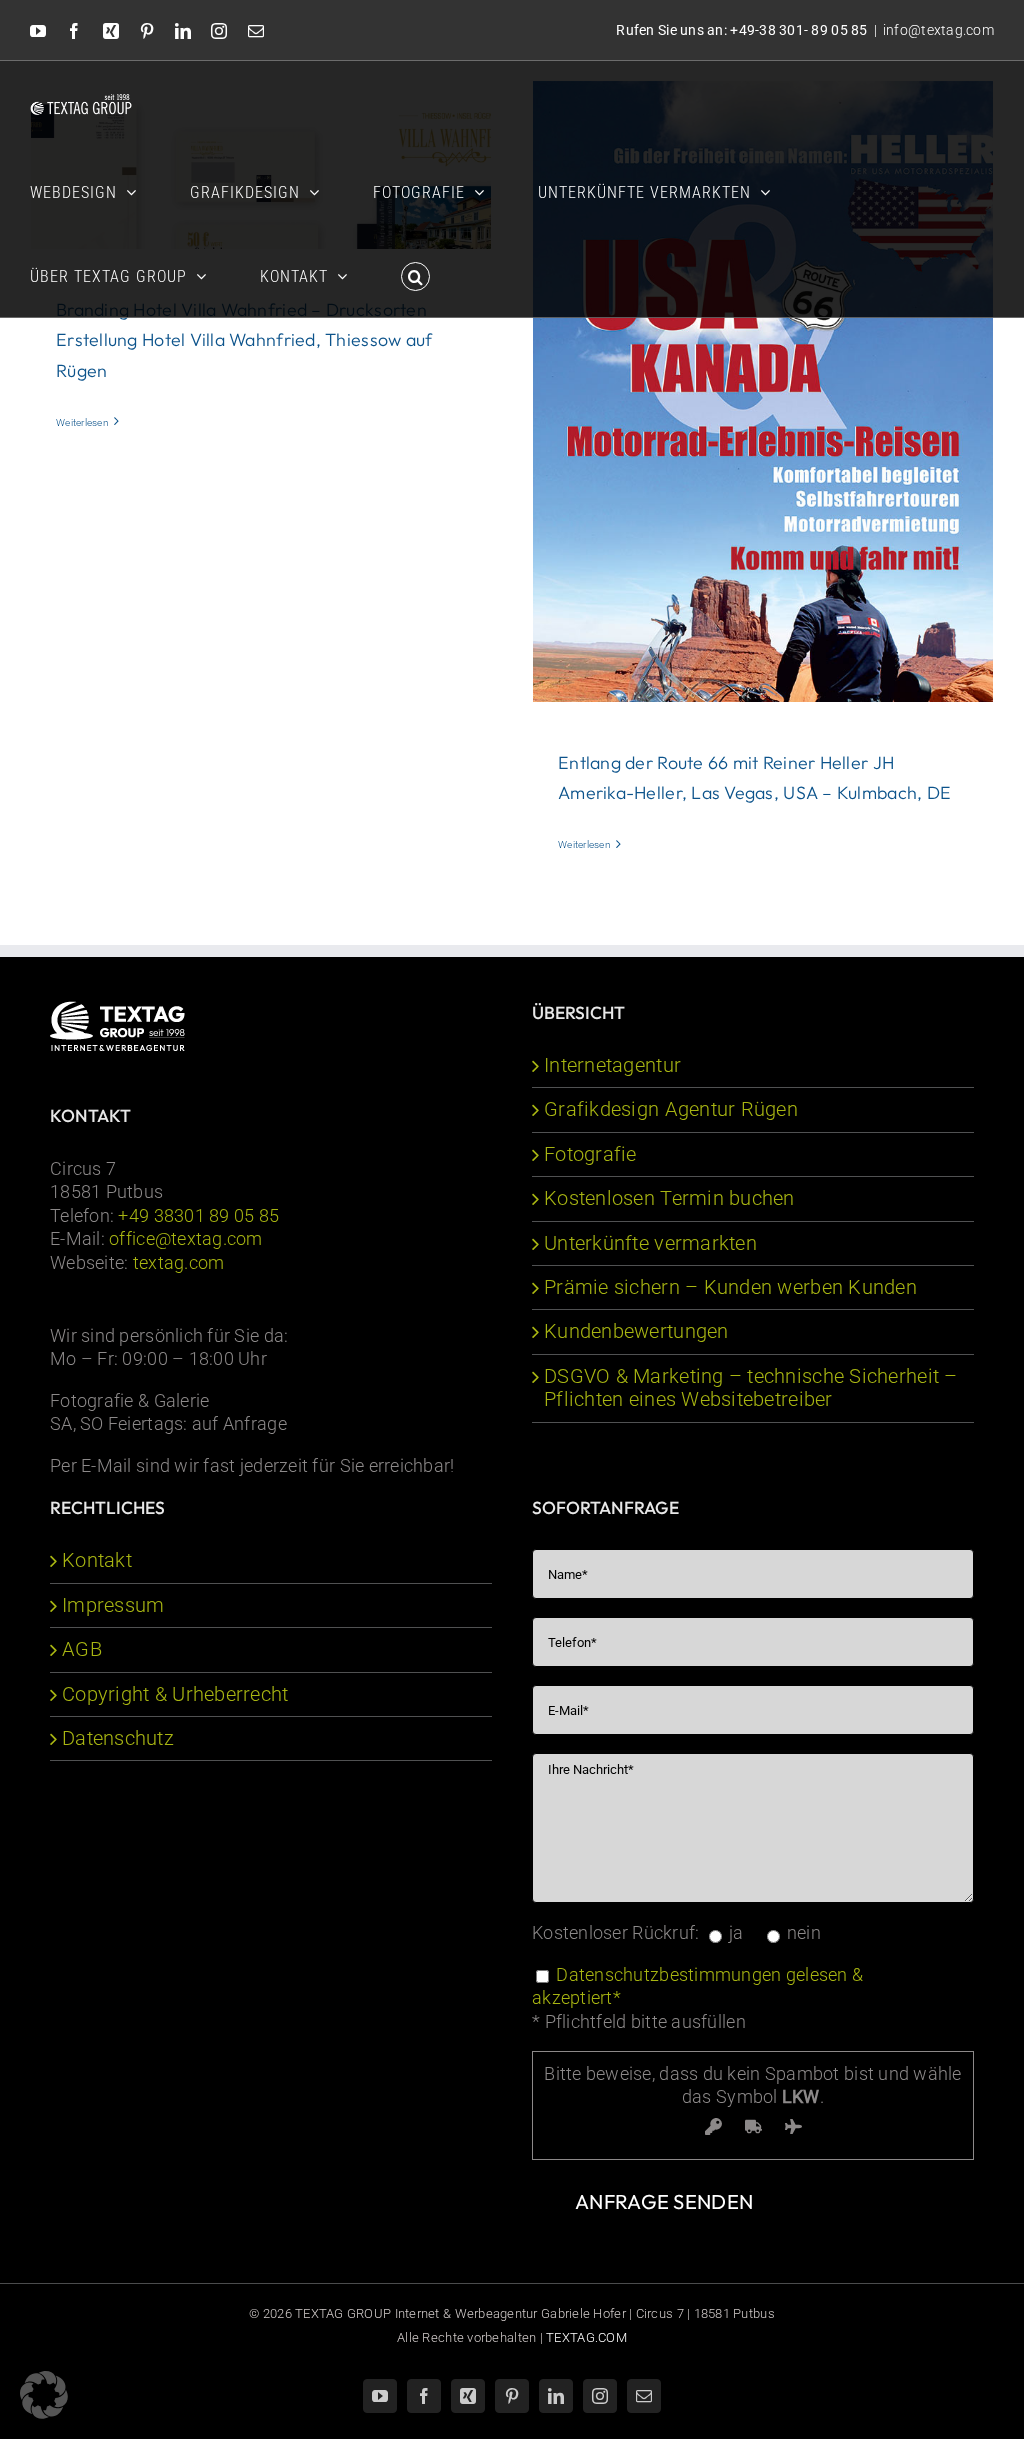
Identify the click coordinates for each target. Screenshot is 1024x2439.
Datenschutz (118, 1738)
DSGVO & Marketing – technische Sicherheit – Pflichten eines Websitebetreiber (751, 1388)
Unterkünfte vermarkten (650, 1243)
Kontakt (97, 1560)
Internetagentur (612, 1065)
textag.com (179, 1262)
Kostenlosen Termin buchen (669, 1198)
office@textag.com (186, 1238)
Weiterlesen (82, 422)
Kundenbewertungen (636, 1331)
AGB (82, 1649)
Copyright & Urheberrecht (175, 1694)
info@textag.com (938, 30)
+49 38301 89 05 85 (198, 1215)
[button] (415, 275)
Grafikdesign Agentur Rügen (671, 1109)
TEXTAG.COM (586, 2337)
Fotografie (590, 1154)
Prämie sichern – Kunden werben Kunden (730, 1287)
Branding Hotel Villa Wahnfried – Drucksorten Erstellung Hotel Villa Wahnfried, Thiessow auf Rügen (244, 340)
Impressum (113, 1605)
